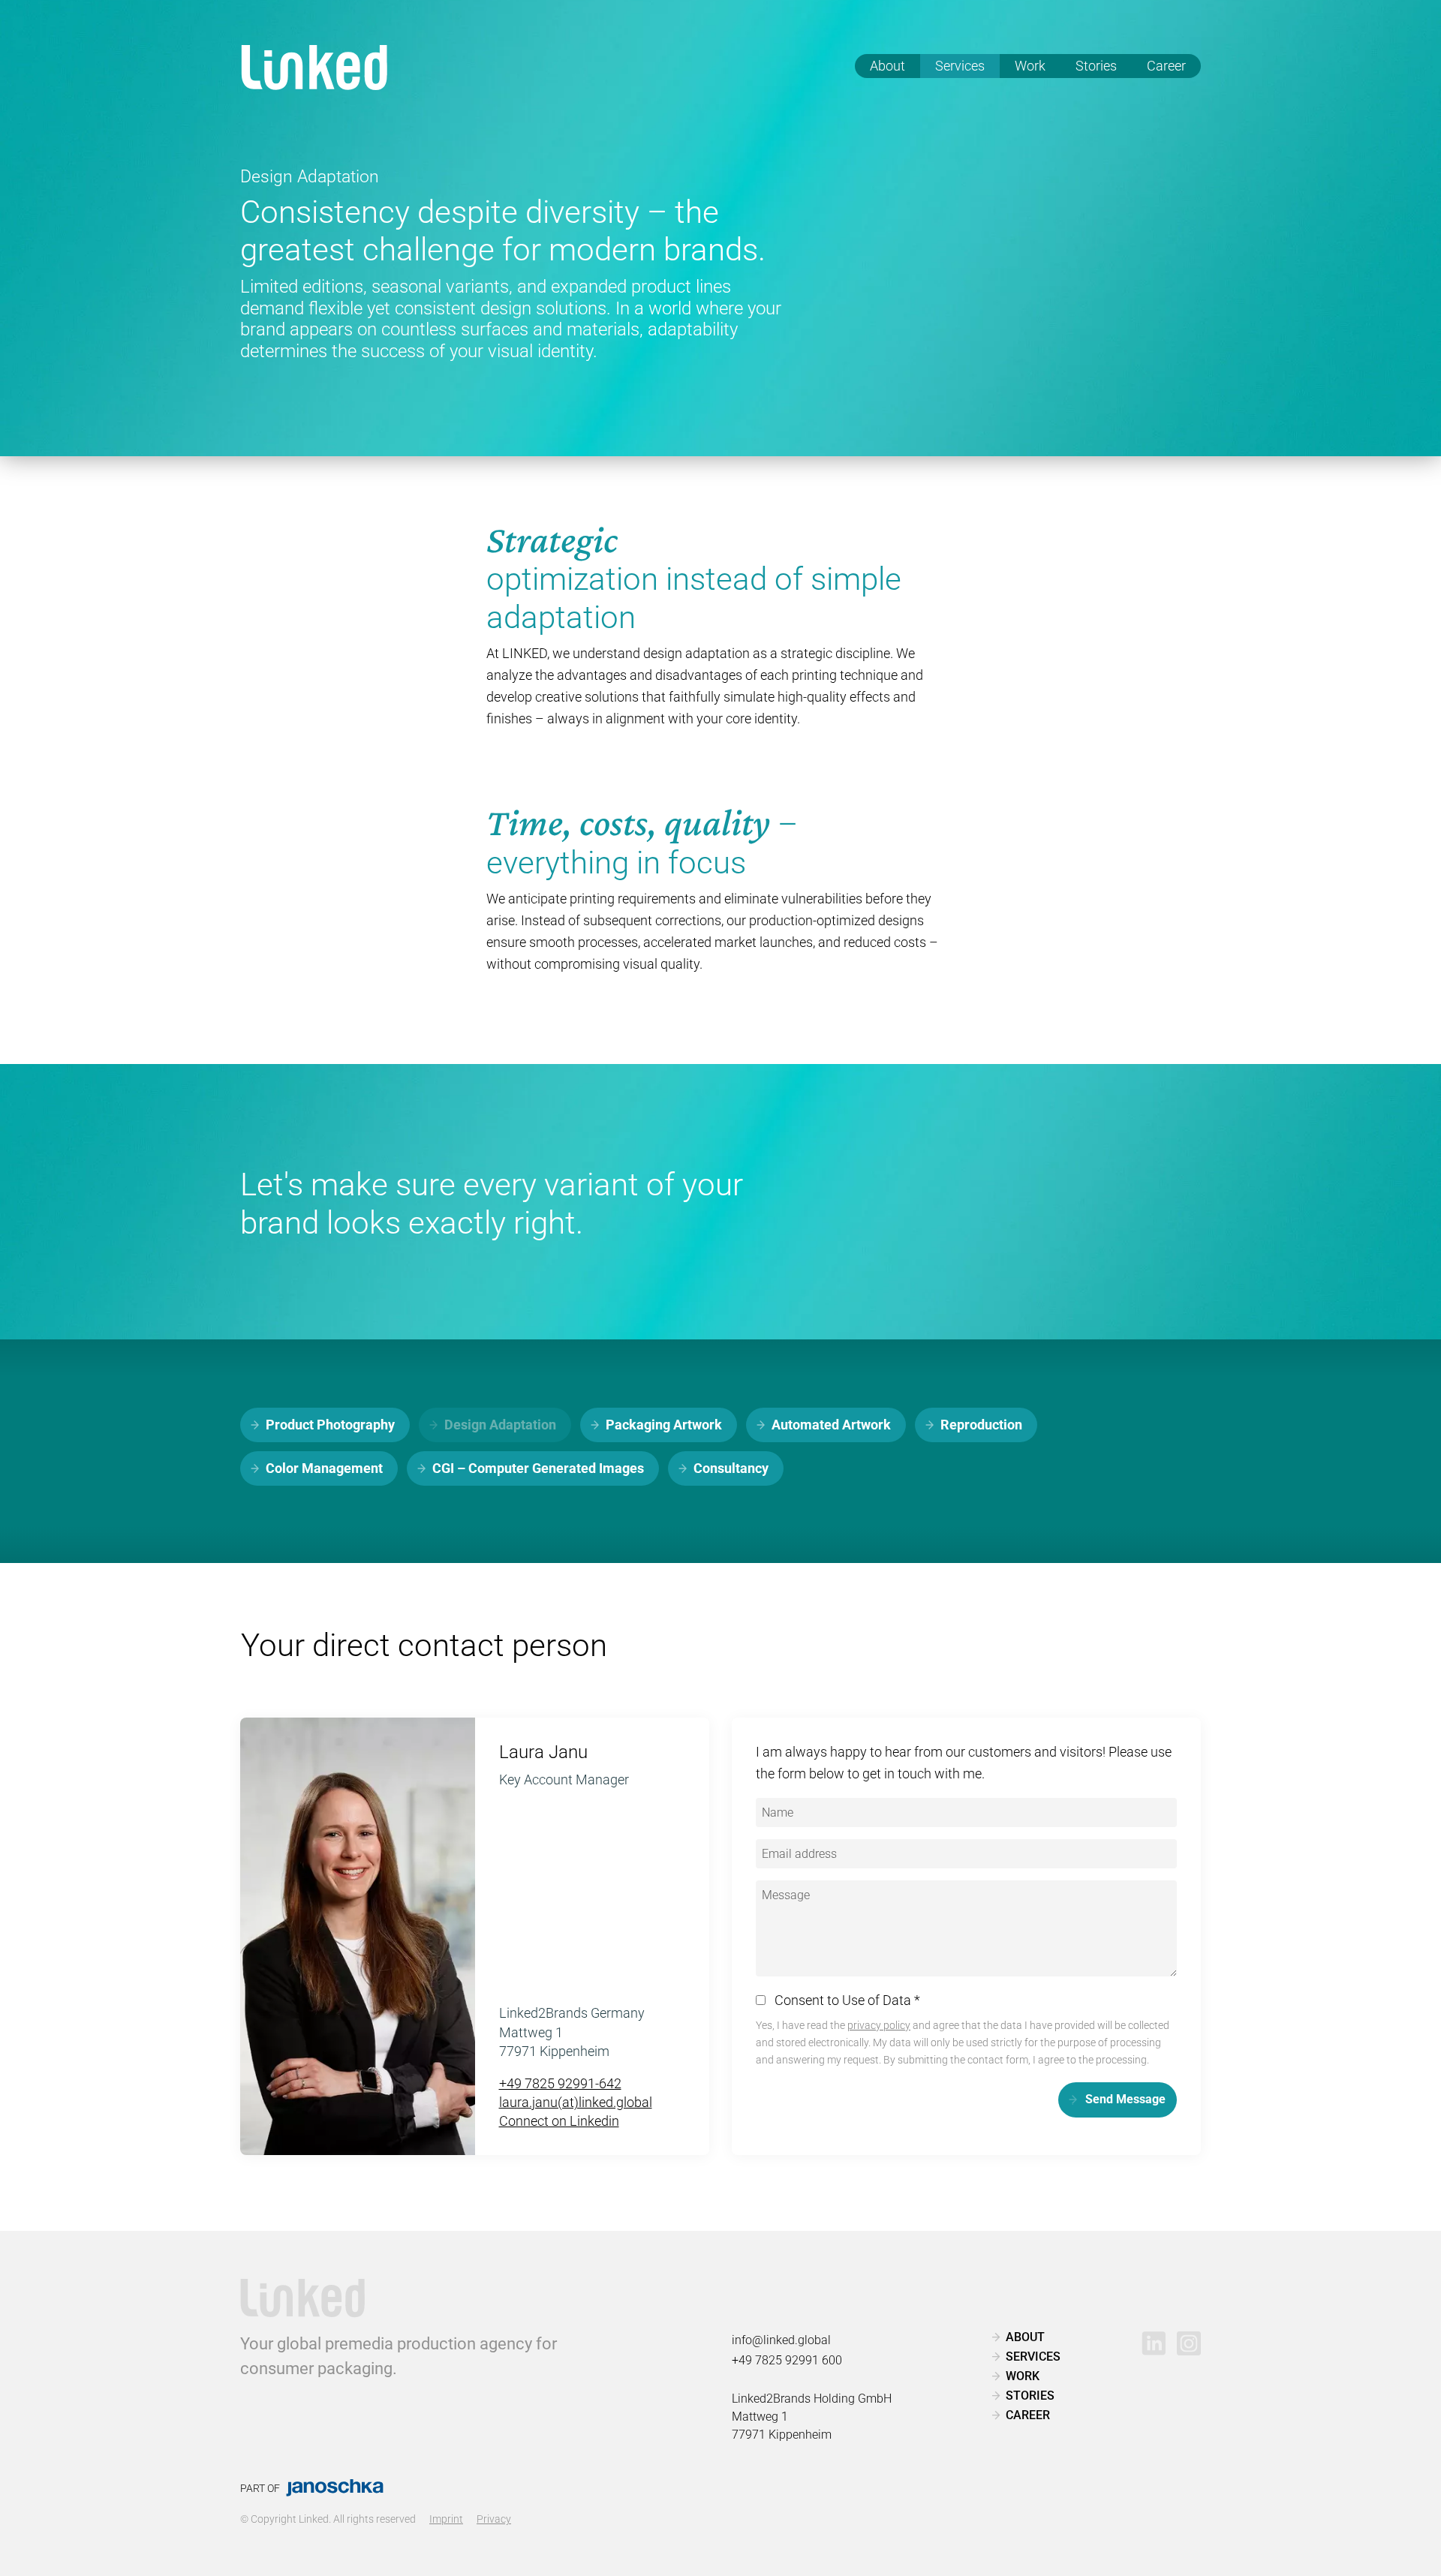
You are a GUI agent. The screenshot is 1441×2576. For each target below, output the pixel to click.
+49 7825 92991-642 (560, 2083)
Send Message (1125, 2099)
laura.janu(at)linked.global (576, 2102)
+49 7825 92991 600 (787, 2360)
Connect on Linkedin (559, 2121)
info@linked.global (781, 2340)
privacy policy (879, 2026)
